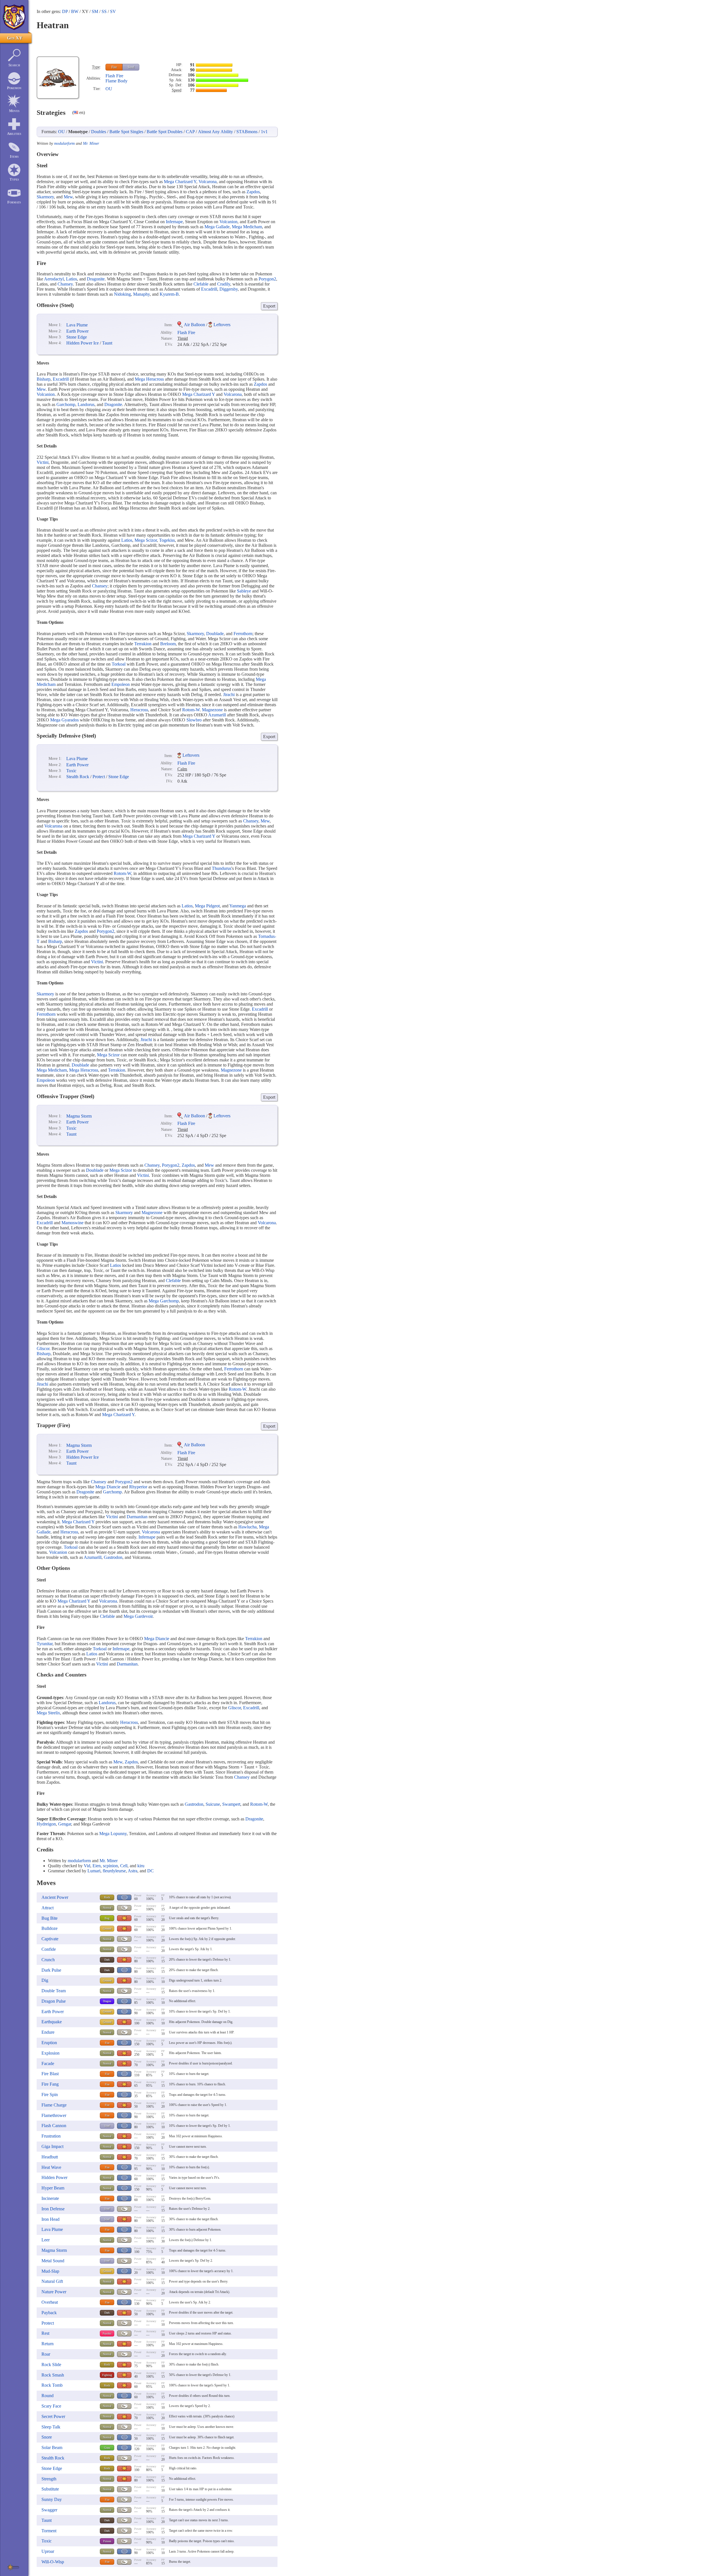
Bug (107, 1918)
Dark (107, 1960)
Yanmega (238, 906)
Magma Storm (79, 1116)
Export (269, 306)
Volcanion (228, 222)
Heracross (139, 710)
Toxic (71, 771)
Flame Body (116, 81)
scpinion (110, 1866)
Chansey (65, 284)
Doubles (99, 132)
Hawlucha (247, 1527)
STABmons (247, 132)
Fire (114, 67)
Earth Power (77, 331)
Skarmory (45, 197)
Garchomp (66, 404)
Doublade (215, 634)
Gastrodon (113, 1557)
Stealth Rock (78, 777)
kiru (141, 1866)
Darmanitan (137, 1517)
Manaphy (141, 294)
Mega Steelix (48, 1713)
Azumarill (217, 715)
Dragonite (96, 279)
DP (65, 11)
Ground (107, 1929)
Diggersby (229, 289)
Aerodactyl (54, 279)
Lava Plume (77, 325)
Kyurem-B (169, 294)
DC (150, 1871)
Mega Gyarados (64, 720)
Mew (68, 197)
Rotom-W (191, 710)
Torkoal (119, 664)
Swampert (231, 1804)
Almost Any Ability (215, 132)
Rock (107, 1897)
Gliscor (43, 1349)
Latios (71, 279)
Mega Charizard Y (180, 182)
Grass (107, 2448)
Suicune (213, 1804)
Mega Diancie (108, 1487)
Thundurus (222, 868)
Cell (124, 1866)
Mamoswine (72, 1223)
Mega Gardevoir (138, 1616)
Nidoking (122, 294)
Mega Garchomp (164, 1301)
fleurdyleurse (114, 1871)
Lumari (94, 1871)
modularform (64, 143)
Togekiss (167, 540)
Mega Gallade (217, 227)
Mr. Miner (91, 143)
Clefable (201, 284)
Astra (133, 1871)
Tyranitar (45, 1644)
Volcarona (208, 182)
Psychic (107, 2333)
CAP (190, 132)
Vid (87, 1866)
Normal (107, 1908)
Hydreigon (46, 1824)
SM (95, 11)
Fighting (107, 2375)
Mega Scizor (146, 540)
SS (104, 11)
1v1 (264, 132)
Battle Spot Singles (126, 132)
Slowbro (194, 720)
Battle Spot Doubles (165, 132)
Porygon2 (267, 279)
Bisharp (44, 379)
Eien (97, 1866)
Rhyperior (138, 1487)
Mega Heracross (149, 379)
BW (75, 11)
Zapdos (253, 192)
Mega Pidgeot (207, 906)
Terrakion (143, 644)
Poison (107, 2541)
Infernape (174, 222)
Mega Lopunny (113, 1834)
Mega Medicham (247, 227)
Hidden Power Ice (82, 343)
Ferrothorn (243, 634)
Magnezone (212, 710)
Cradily (224, 284)
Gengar (65, 1824)
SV (113, 11)
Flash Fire (114, 76)
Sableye (244, 591)
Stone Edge (77, 337)
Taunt (107, 343)
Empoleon (121, 684)
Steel (131, 67)
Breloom (168, 644)
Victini (43, 462)
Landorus (86, 404)
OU (109, 89)
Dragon (107, 2001)
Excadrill (209, 289)
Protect (99, 777)
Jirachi (229, 695)
